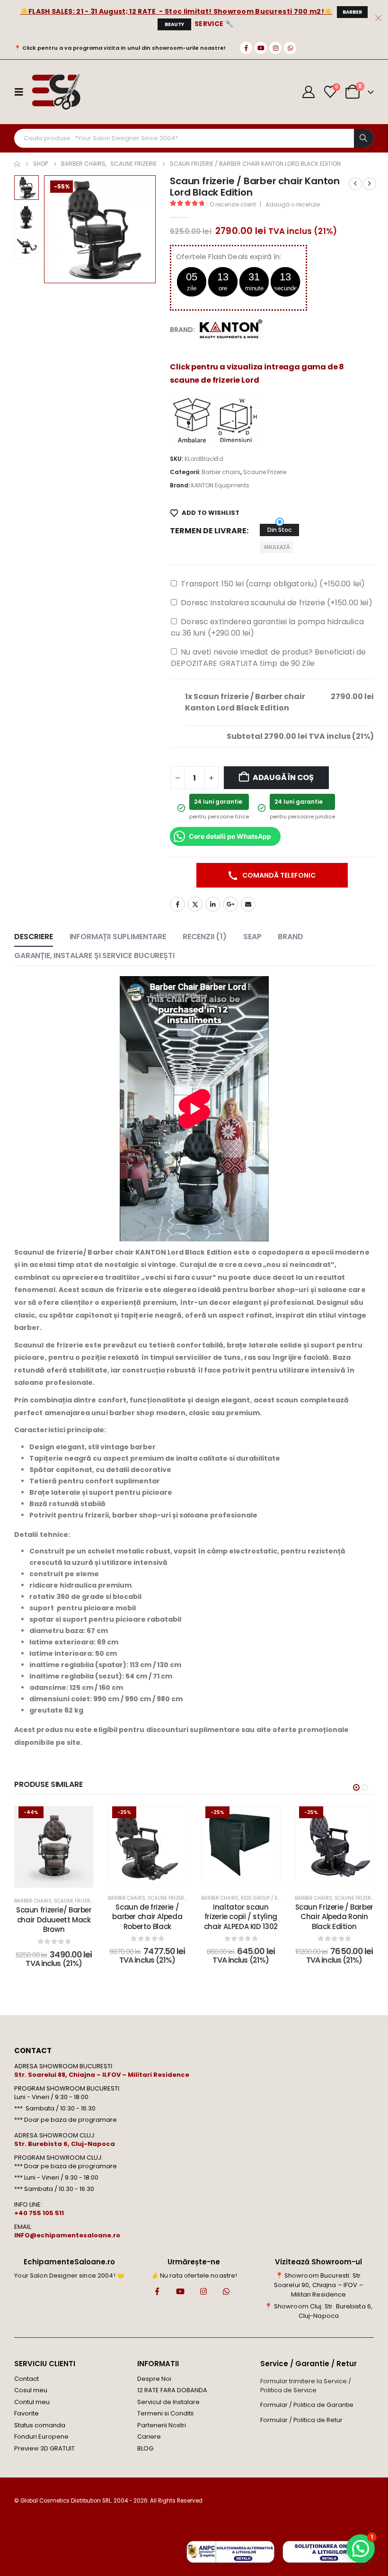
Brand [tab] (290, 937)
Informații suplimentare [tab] (118, 937)
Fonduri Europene (41, 2437)
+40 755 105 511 (39, 2213)
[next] (370, 184)
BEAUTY (174, 24)
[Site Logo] (56, 92)
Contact (26, 2379)
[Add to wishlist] (79, 1821)
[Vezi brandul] (231, 329)
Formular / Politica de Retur (301, 2420)
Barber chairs (221, 472)
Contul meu (32, 2402)
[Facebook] (246, 48)
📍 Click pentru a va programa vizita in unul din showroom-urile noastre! (120, 48)
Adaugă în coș (283, 777)
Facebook (177, 904)
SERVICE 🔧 (214, 24)
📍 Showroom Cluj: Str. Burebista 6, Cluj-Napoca (318, 2311)
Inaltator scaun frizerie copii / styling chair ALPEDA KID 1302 (241, 1917)
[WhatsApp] (290, 48)
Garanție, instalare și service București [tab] (94, 956)
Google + (230, 904)
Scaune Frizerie (265, 472)
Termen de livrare (208, 531)
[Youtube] (261, 48)
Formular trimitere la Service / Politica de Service (306, 2386)
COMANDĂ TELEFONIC (278, 875)
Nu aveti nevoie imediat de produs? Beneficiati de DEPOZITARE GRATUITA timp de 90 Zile (268, 658)
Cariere (149, 2437)
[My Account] (309, 92)
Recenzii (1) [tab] (205, 937)
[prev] (355, 184)
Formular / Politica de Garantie (307, 2405)
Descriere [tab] (34, 937)
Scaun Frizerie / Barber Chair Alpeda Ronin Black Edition (334, 1917)
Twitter (195, 904)
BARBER (352, 12)
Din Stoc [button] (279, 530)
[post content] (54, 1847)
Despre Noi (154, 2379)
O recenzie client (233, 204)
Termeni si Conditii (165, 2413)
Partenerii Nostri (162, 2425)
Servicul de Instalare (168, 2402)
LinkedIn (213, 904)
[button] (55, 229)
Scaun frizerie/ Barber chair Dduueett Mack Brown (54, 1920)
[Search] (364, 138)
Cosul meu (31, 2390)
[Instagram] (275, 48)
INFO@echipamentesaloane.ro (67, 2235)
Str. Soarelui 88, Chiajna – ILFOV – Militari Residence (102, 2075)
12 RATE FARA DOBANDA (172, 2390)
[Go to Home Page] (17, 164)
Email (248, 904)
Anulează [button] (277, 547)
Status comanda (40, 2425)
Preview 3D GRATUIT (44, 2448)
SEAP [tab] (252, 937)
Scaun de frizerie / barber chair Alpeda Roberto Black (147, 1917)
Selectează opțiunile (154, 1875)
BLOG (145, 2448)
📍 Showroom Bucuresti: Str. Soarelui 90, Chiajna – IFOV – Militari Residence (319, 2285)
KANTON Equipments (220, 485)
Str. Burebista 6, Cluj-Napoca (65, 2144)
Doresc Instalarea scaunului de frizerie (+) (276, 603)
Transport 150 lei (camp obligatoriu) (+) (273, 584)
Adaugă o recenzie (293, 204)
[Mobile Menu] (22, 92)
